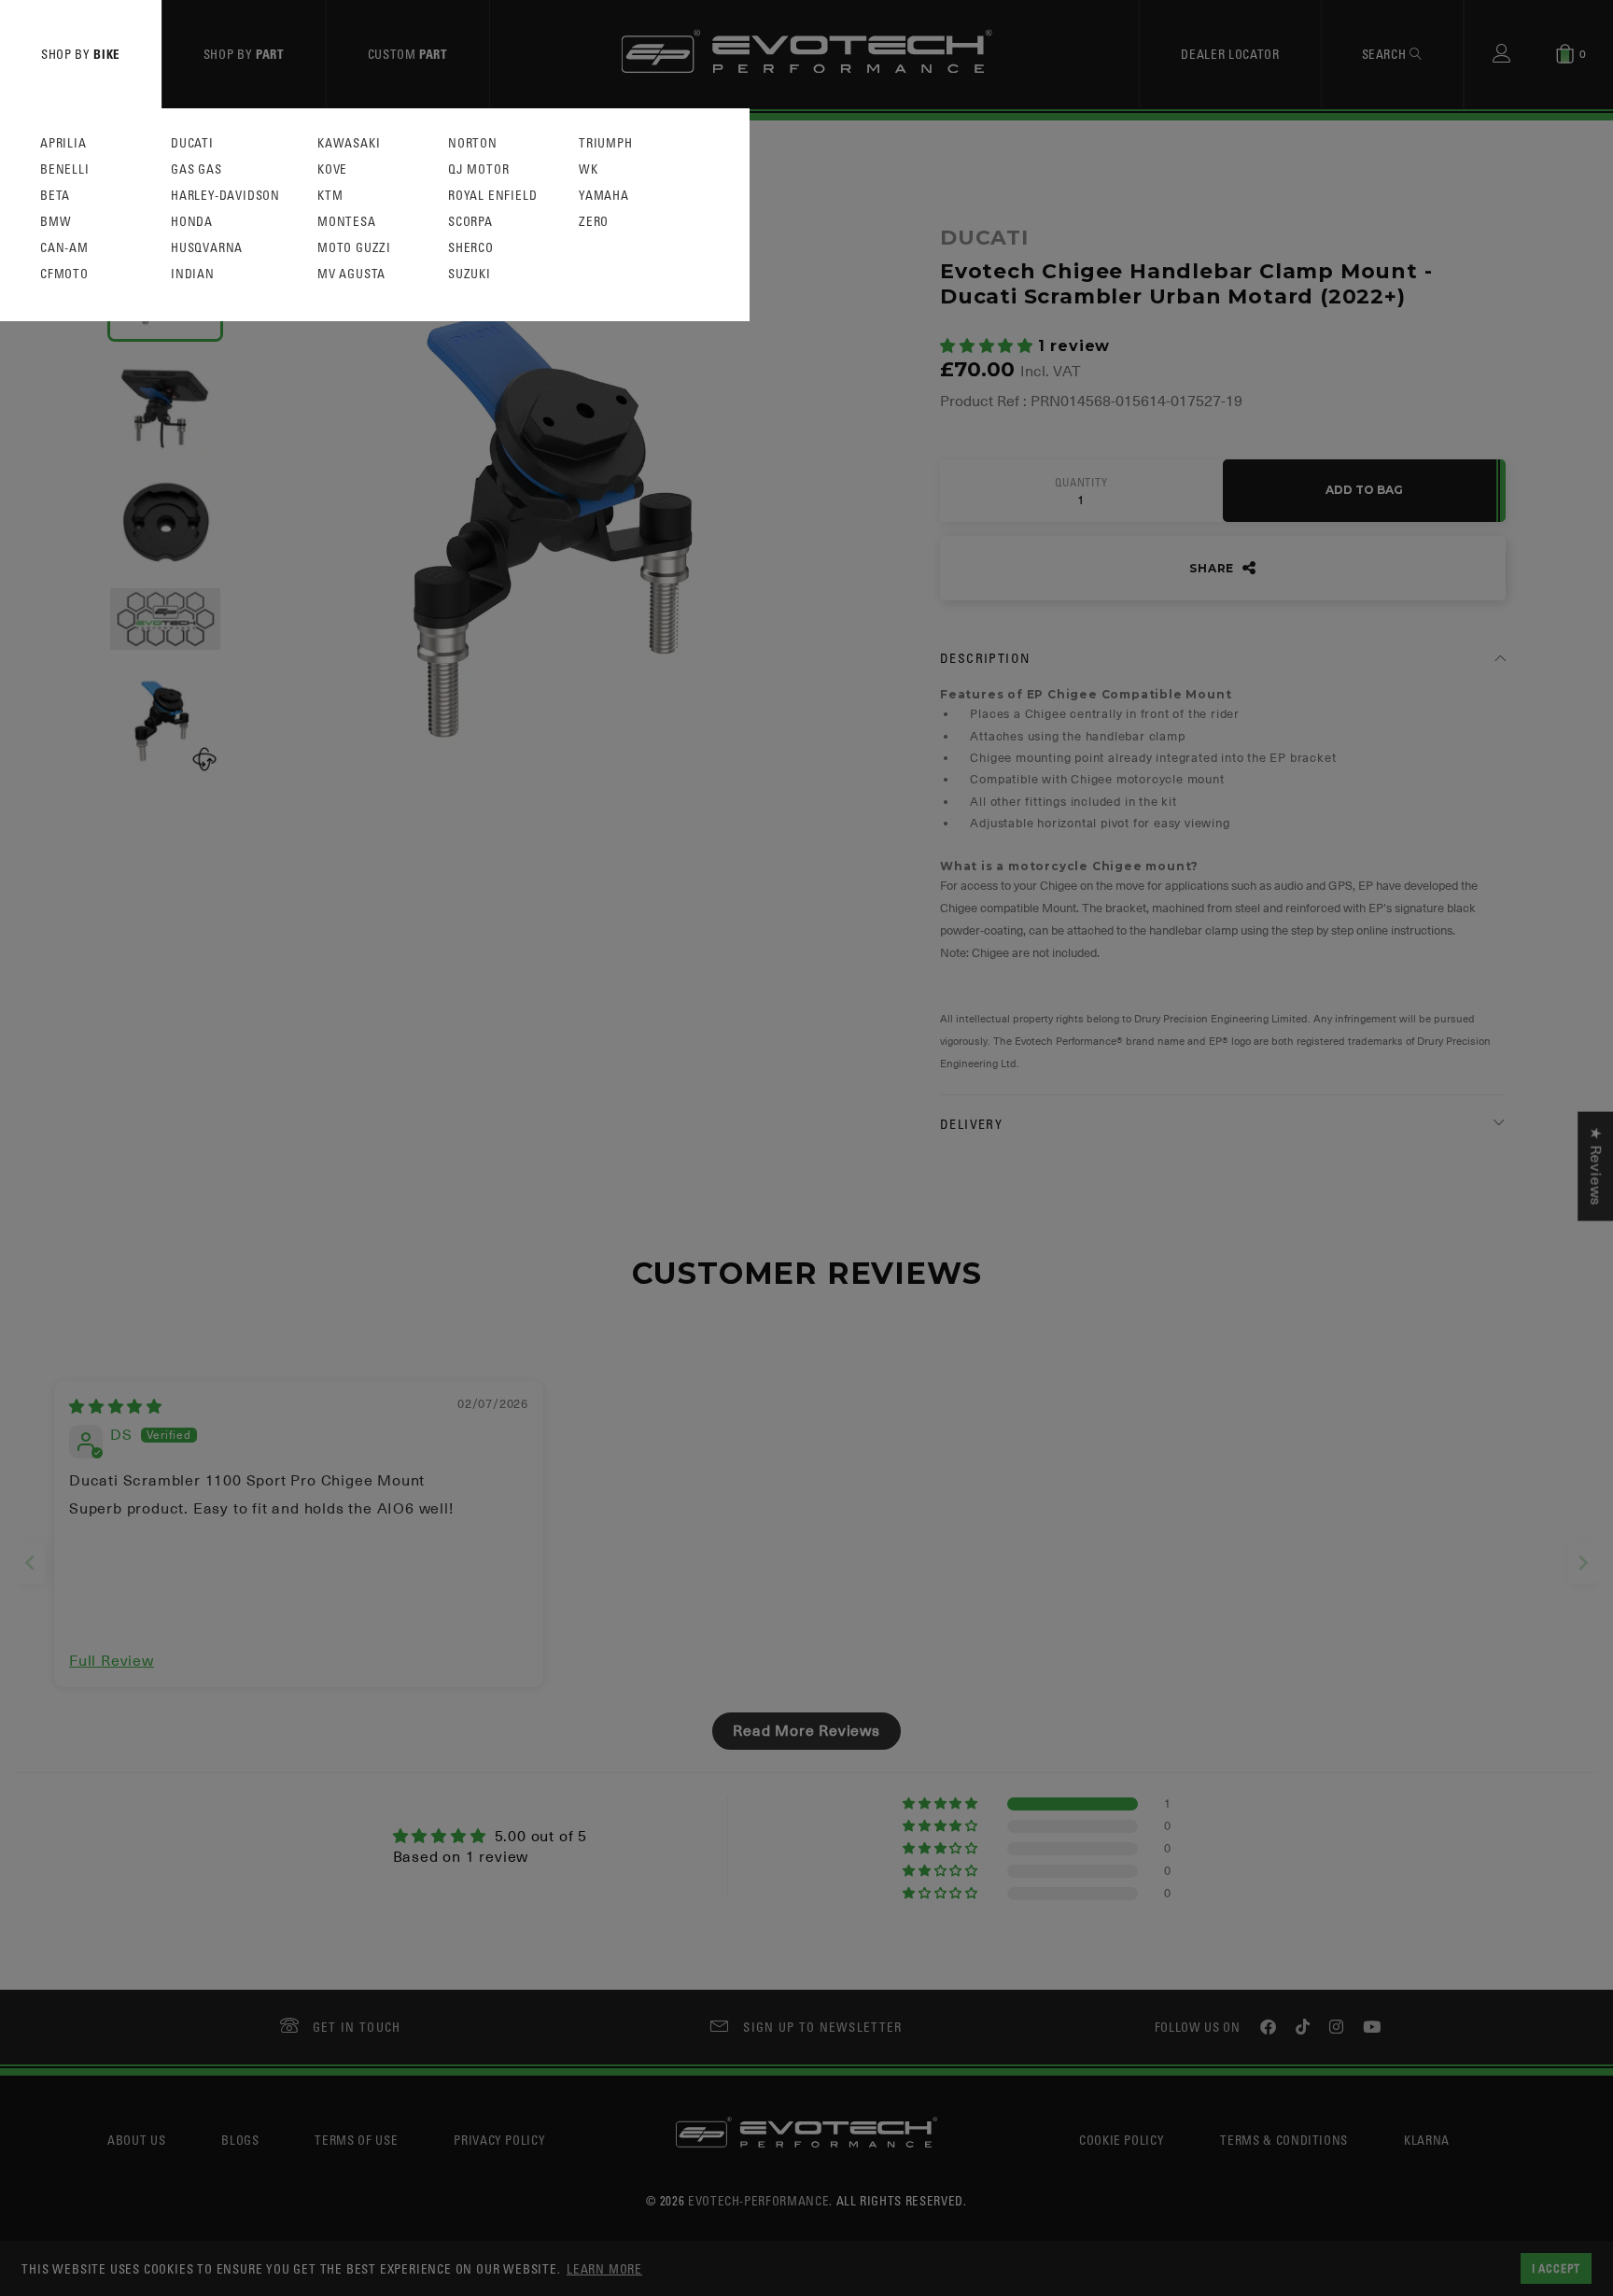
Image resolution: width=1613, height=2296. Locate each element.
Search (1386, 54)
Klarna (1427, 2140)
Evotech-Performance (758, 2200)
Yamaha (604, 196)
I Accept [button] (1556, 2268)
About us (136, 2140)
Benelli (65, 169)
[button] (989, 346)
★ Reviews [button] (1595, 1166)
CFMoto (64, 274)
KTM (330, 196)
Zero (594, 222)
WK (589, 169)
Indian (193, 274)
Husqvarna (207, 248)
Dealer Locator (1230, 54)
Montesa (347, 222)
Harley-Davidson (225, 196)
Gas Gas (196, 169)
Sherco (471, 248)
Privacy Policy (499, 2140)
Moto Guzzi (354, 248)
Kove (332, 169)
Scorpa (470, 222)
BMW (56, 222)
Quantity (1081, 483)
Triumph (606, 143)
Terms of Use (356, 2140)
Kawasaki (349, 143)
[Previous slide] (30, 1563)
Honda (192, 222)
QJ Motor (478, 169)
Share (1213, 568)
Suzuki (470, 274)
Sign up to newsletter (822, 2027)
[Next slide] (1583, 1563)
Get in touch (357, 2027)
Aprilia (63, 143)
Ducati (192, 143)
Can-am (64, 248)
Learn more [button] (604, 2268)
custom (408, 54)
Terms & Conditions (1284, 2140)
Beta (55, 196)
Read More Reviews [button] (806, 1731)
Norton (473, 143)
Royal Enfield (492, 196)
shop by (81, 54)
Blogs (240, 2140)
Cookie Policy (1122, 2140)
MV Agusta (351, 274)
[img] (116, 1407)
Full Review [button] (112, 1661)
